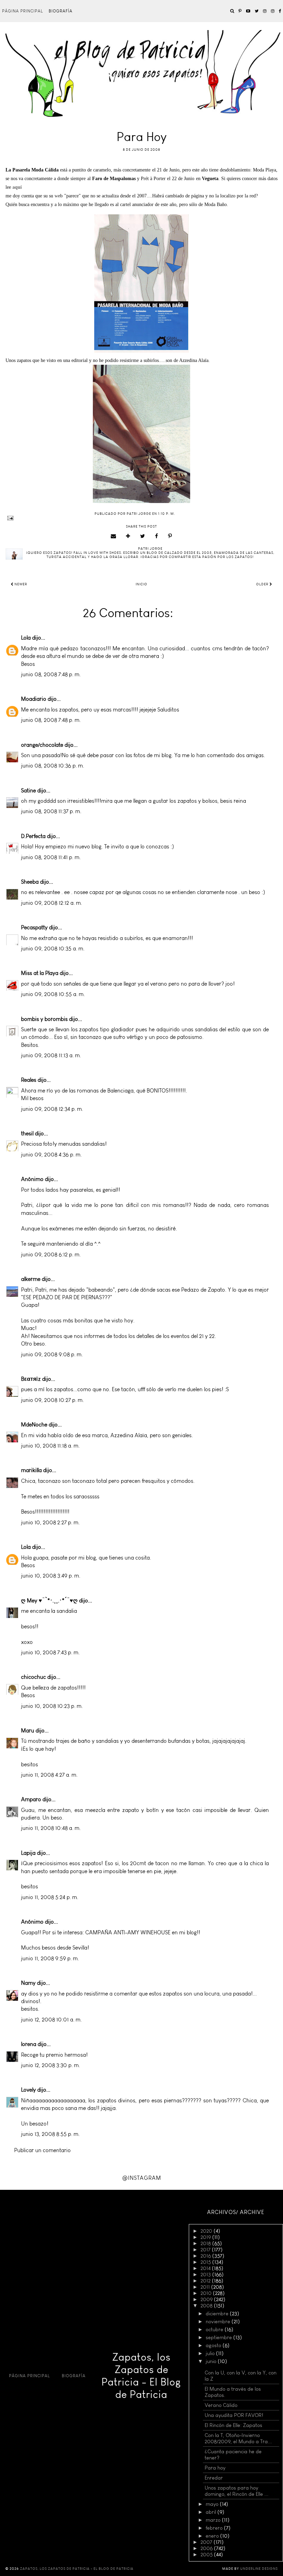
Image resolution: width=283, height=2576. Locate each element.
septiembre (219, 2337)
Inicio (141, 584)
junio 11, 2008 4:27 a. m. (49, 1775)
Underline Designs (259, 2569)
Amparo (31, 1799)
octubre (215, 2329)
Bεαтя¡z (31, 1379)
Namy (28, 1983)
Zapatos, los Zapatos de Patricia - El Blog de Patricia (141, 2376)
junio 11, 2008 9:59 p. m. (50, 1958)
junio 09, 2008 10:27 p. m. (52, 1400)
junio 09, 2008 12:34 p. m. (52, 1109)
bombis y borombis (44, 1019)
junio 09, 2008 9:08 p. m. (52, 1354)
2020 (207, 2231)
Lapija (28, 1853)
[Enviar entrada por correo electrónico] (141, 518)
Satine (28, 791)
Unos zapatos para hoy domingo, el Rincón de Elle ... (237, 2491)
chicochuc (33, 1677)
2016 (206, 2256)
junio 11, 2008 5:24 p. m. (50, 1897)
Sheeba (30, 882)
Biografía (61, 11)
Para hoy (215, 2468)
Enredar (214, 2478)
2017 (206, 2250)
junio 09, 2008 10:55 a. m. (53, 994)
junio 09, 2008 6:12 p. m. (51, 1254)
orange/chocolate (42, 745)
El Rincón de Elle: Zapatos (233, 2425)
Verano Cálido (221, 2405)
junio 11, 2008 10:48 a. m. (51, 1828)
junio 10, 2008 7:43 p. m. (50, 1652)
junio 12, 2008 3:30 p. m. (51, 2065)
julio (211, 2353)
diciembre (218, 2314)
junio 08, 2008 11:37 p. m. (51, 811)
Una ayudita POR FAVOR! (234, 2415)
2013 (206, 2275)
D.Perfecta (33, 836)
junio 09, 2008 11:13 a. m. (51, 1055)
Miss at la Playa (40, 973)
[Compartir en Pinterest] (170, 536)
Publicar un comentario (42, 2150)
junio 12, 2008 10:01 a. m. (51, 2020)
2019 (206, 2237)
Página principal (23, 11)
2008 (207, 2306)
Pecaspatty (34, 927)
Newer (20, 584)
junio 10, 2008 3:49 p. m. (51, 1576)
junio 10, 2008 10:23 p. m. (52, 1706)
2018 (206, 2243)
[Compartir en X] (143, 536)
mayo (213, 2504)
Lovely (28, 2090)
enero (213, 2536)
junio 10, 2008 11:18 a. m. (50, 1446)
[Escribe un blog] (128, 536)
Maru (28, 1731)
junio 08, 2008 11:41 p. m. (51, 857)
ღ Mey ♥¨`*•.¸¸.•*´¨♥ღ (49, 1601)
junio (212, 2361)
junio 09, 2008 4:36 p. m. (51, 1155)
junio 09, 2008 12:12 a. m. (52, 903)
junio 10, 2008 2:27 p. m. (50, 1522)
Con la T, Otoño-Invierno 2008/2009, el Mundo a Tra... (238, 2438)
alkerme (31, 1279)
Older (263, 584)
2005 (207, 2555)
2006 (207, 2548)
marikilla (31, 1470)
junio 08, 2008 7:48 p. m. (51, 674)
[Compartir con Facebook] (157, 536)
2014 (206, 2268)
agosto (214, 2345)
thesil (27, 1133)
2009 (207, 2299)
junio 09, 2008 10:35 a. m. (53, 948)
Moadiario (34, 699)
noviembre (219, 2322)
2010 (207, 2293)
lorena (29, 2044)
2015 (206, 2262)
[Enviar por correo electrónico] (114, 536)
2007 (207, 2542)
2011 (206, 2287)
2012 (206, 2281)
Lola (26, 638)
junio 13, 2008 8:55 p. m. (50, 2134)
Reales (29, 1080)
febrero (215, 2528)
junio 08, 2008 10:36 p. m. (53, 766)
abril (212, 2512)
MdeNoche (34, 1425)
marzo (214, 2520)
